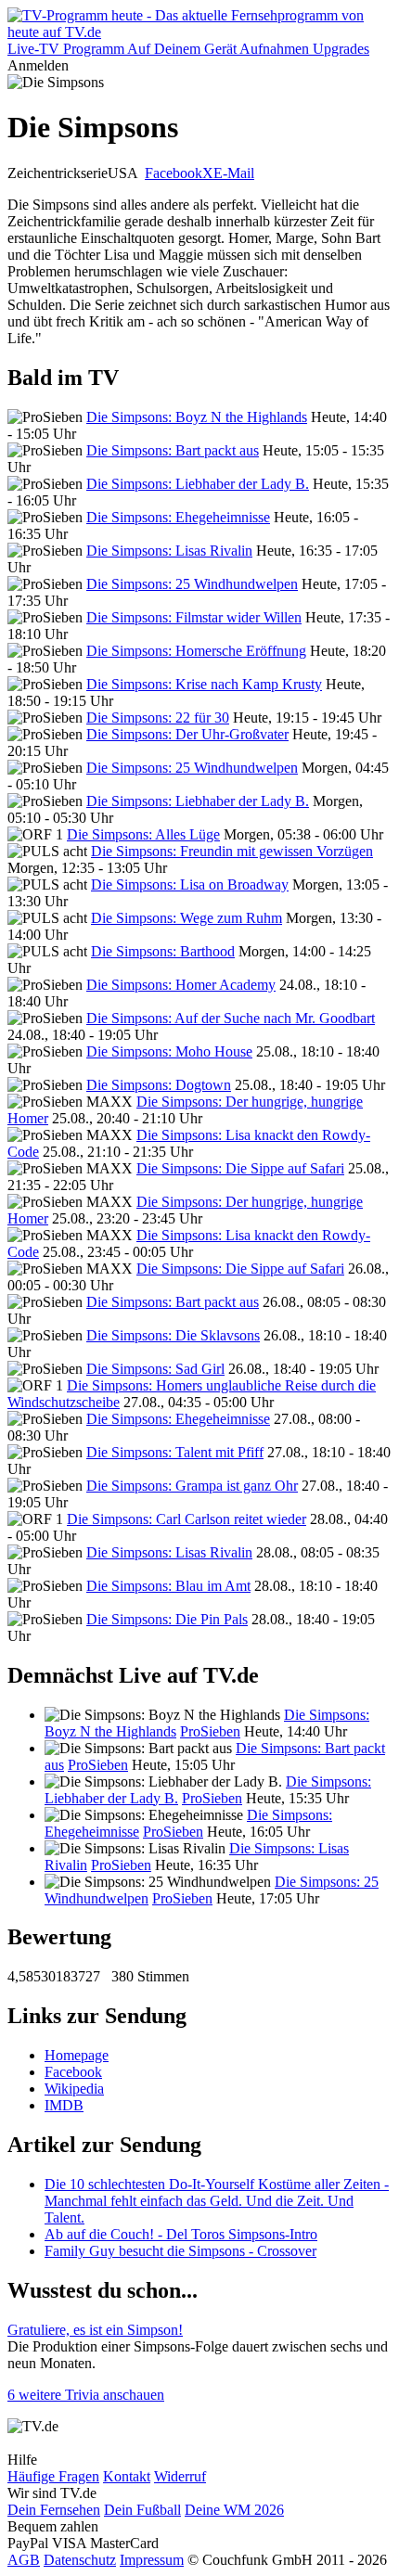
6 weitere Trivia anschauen (86, 2395)
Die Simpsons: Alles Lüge (143, 834)
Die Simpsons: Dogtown (159, 1085)
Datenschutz (80, 2560)
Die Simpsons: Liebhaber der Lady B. (198, 484)
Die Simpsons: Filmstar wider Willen (194, 617)
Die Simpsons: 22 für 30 (158, 718)
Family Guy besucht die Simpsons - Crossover (180, 2251)
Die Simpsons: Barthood (163, 951)
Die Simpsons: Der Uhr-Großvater (187, 734)
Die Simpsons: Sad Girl (155, 1369)
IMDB (64, 2105)
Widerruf (180, 2476)
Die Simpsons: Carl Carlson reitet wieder (187, 1519)
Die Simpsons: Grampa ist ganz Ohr (192, 1486)
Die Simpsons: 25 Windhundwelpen (192, 584)
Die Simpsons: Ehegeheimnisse (178, 517)
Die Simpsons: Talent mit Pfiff (175, 1452)
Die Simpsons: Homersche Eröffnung (196, 651)
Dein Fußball (142, 2510)
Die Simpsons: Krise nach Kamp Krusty (204, 684)
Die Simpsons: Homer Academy (181, 985)
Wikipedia (74, 2089)
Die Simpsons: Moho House (169, 1051)
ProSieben (210, 1731)
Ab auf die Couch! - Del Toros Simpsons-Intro (181, 2234)
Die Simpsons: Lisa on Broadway (190, 884)
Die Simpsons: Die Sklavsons (173, 1335)
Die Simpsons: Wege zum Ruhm (187, 918)
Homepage (77, 2055)
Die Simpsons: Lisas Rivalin (169, 551)
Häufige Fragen (53, 2476)
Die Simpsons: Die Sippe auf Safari (240, 1168)
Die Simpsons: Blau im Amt (168, 1586)
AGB (24, 2560)
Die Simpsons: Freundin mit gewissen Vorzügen (232, 851)
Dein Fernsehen (54, 2510)
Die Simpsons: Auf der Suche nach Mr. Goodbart (231, 1018)
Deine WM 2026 (234, 2510)
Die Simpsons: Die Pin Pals (167, 1619)
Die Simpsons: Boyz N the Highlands (197, 417)
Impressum (152, 2560)
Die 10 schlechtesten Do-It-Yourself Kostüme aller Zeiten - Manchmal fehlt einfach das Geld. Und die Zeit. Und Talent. (217, 2201)
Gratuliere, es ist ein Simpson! (95, 2330)
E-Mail (234, 173)
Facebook (174, 173)
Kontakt (127, 2476)
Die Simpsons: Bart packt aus (173, 450)
